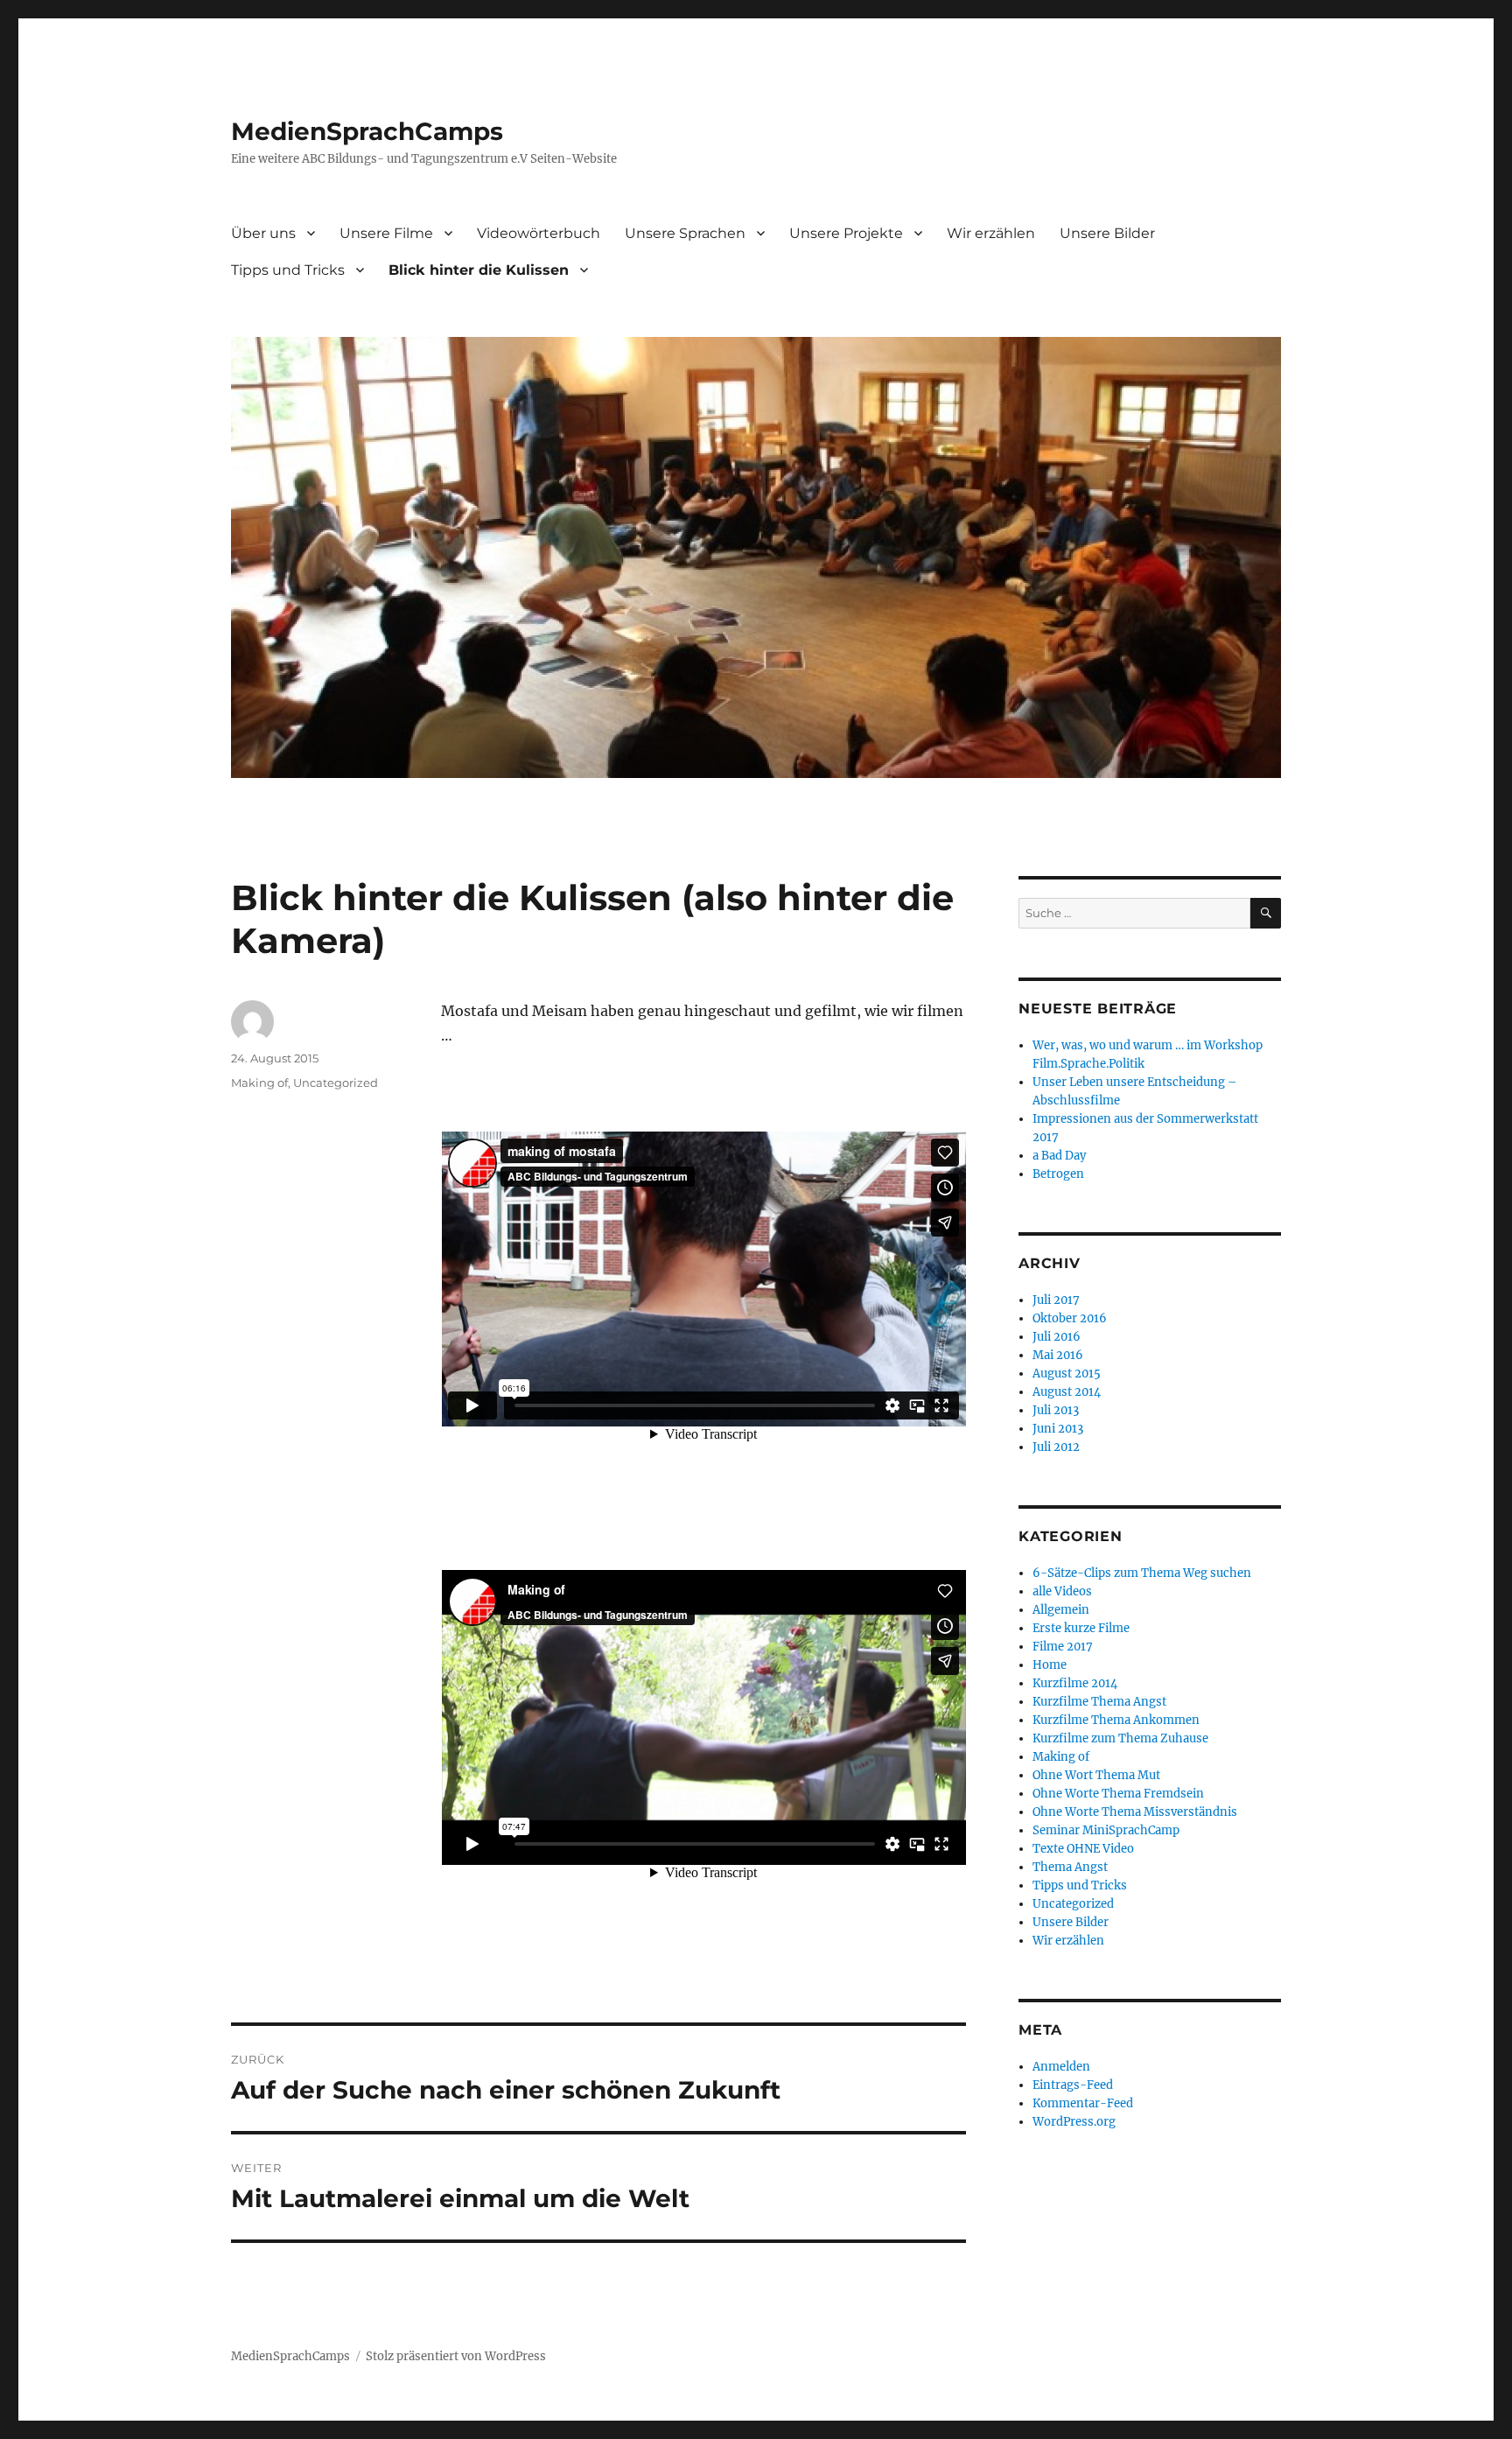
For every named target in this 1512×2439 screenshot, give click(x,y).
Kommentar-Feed (1083, 2103)
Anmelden (1061, 2067)
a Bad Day (1059, 1156)
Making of (259, 1083)
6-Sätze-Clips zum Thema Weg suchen (1142, 1573)
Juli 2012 (1056, 1447)
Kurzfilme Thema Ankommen (1116, 1720)
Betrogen (1058, 1174)
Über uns (263, 233)
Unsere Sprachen (685, 233)
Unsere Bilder (1107, 233)
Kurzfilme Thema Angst (1099, 1702)
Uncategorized (336, 1083)
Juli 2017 (1056, 1300)
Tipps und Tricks (288, 270)
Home (1050, 1665)
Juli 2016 (1057, 1337)
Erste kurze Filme (1081, 1628)
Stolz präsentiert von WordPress (456, 2356)
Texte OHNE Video (1083, 1849)
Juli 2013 (1056, 1410)
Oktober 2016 (1070, 1318)
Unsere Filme (386, 233)
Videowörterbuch (539, 233)
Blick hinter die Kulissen (479, 270)
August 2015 (1067, 1374)
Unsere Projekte (846, 233)
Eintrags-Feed (1073, 2085)
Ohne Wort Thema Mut (1096, 1775)
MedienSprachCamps (367, 131)
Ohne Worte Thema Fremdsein (1118, 1794)
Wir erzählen (991, 233)
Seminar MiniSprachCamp (1106, 1830)
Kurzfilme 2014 (1075, 1683)
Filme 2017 (1063, 1647)
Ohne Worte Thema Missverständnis (1135, 1812)
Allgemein (1061, 1610)
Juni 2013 (1058, 1429)
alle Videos (1062, 1591)
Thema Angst (1070, 1867)
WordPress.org (1074, 2122)
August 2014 (1067, 1392)
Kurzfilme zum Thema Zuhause (1120, 1738)
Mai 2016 (1058, 1355)
